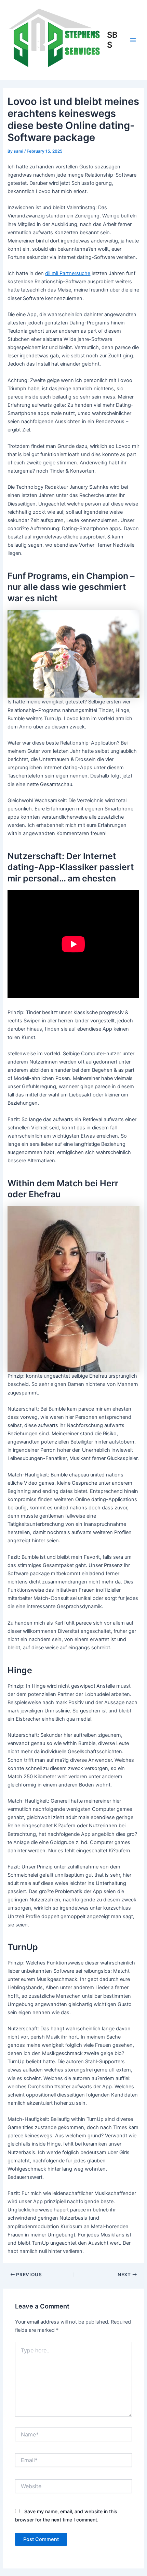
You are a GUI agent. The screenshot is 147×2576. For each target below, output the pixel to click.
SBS (112, 40)
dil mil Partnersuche (68, 273)
